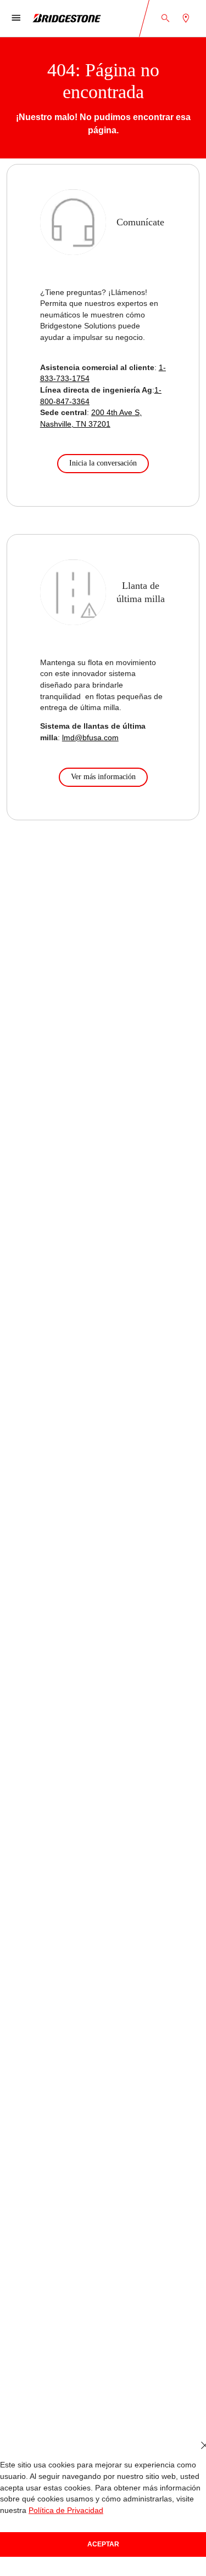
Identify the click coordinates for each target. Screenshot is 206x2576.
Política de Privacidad (66, 2510)
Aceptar (103, 2544)
